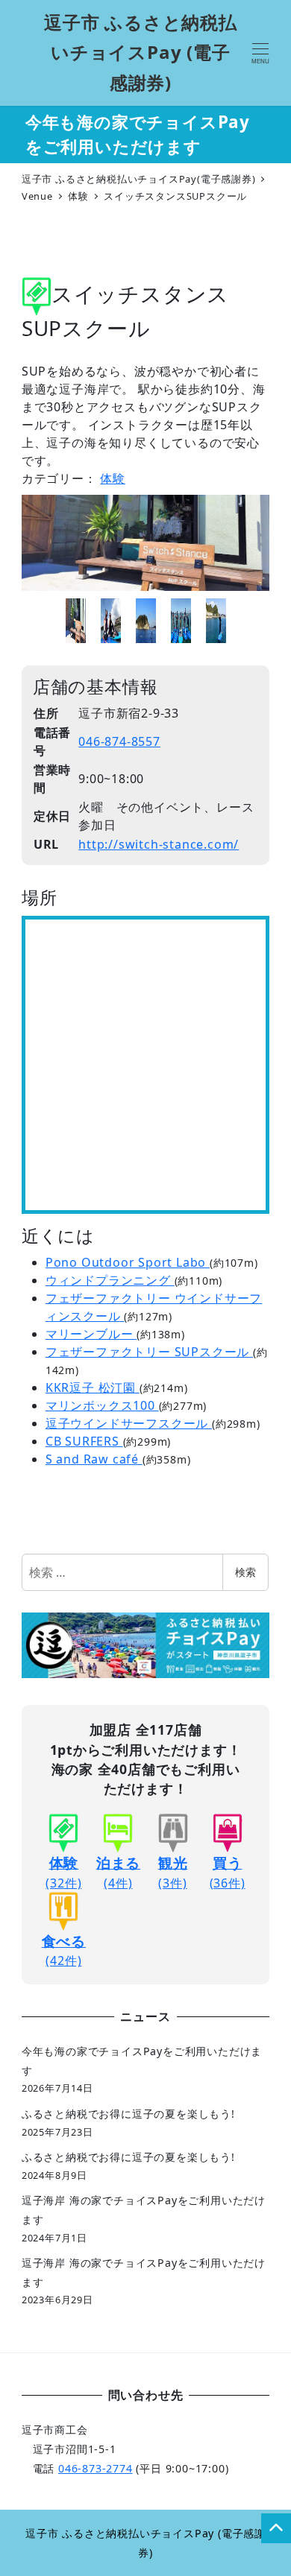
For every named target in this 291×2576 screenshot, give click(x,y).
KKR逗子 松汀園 (93, 1387)
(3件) (173, 1872)
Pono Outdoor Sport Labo (128, 1262)
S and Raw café (94, 1459)
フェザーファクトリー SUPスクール (149, 1352)
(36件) (228, 1872)
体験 (113, 478)
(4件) (118, 1872)
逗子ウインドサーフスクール (129, 1423)
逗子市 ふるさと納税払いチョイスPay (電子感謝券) (141, 53)
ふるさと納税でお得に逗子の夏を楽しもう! (128, 2114)
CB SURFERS (84, 1441)
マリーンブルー (91, 1334)
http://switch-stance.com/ (159, 844)
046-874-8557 (119, 741)
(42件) (64, 1950)
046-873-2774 (96, 2468)
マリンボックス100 (102, 1405)
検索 (245, 1572)
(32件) (63, 1872)
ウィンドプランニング (110, 1280)
